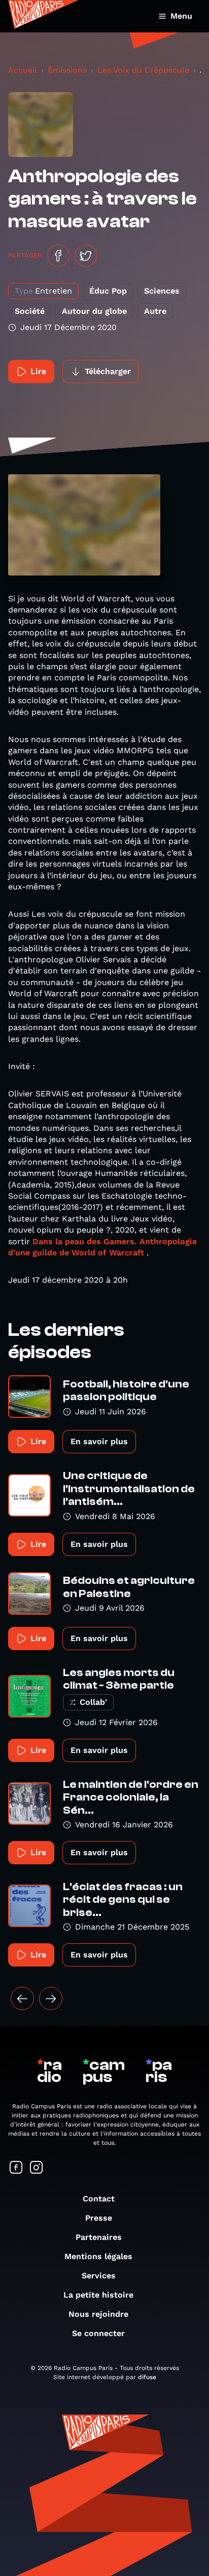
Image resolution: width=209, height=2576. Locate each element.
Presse (99, 2218)
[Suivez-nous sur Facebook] (16, 2168)
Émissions (67, 70)
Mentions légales (98, 2256)
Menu (181, 16)
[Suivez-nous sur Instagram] (37, 2168)
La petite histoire (98, 2295)
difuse (147, 2377)
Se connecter (98, 2333)
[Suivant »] (51, 1998)
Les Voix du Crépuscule (143, 70)
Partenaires (99, 2237)
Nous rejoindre (98, 2314)
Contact (99, 2199)
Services (99, 2276)
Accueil (23, 70)
